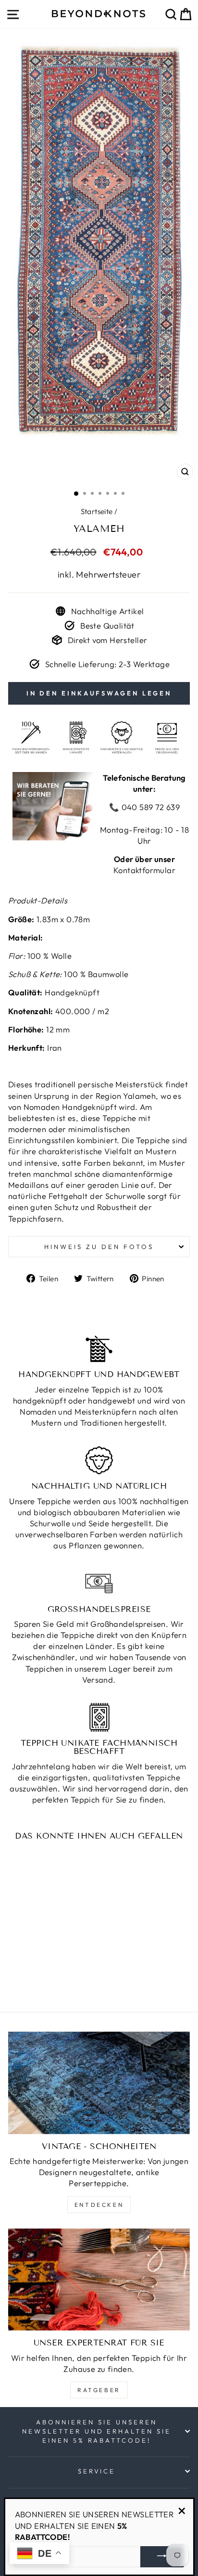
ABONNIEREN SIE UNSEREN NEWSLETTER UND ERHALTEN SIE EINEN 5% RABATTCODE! (97, 2431)
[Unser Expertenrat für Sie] (99, 2280)
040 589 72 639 (149, 807)
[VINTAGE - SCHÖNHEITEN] (99, 2083)
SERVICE (97, 2471)
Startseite (97, 511)
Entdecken (99, 2205)
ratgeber (99, 2390)
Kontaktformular (144, 870)
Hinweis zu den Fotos (99, 1247)
